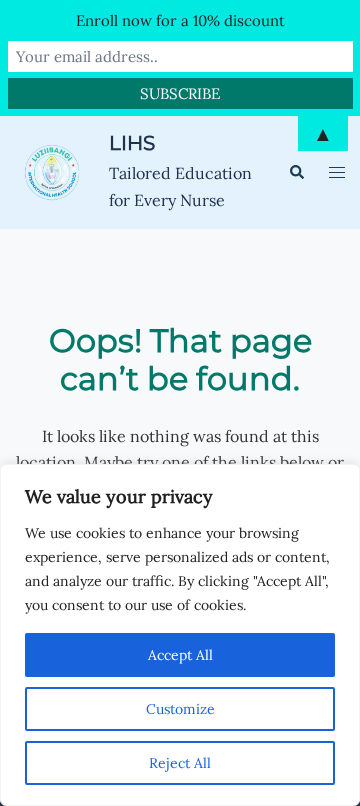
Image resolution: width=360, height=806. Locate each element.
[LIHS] (54, 172)
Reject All (180, 763)
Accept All (180, 655)
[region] (180, 635)
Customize (180, 709)
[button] (296, 172)
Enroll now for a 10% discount (180, 20)
